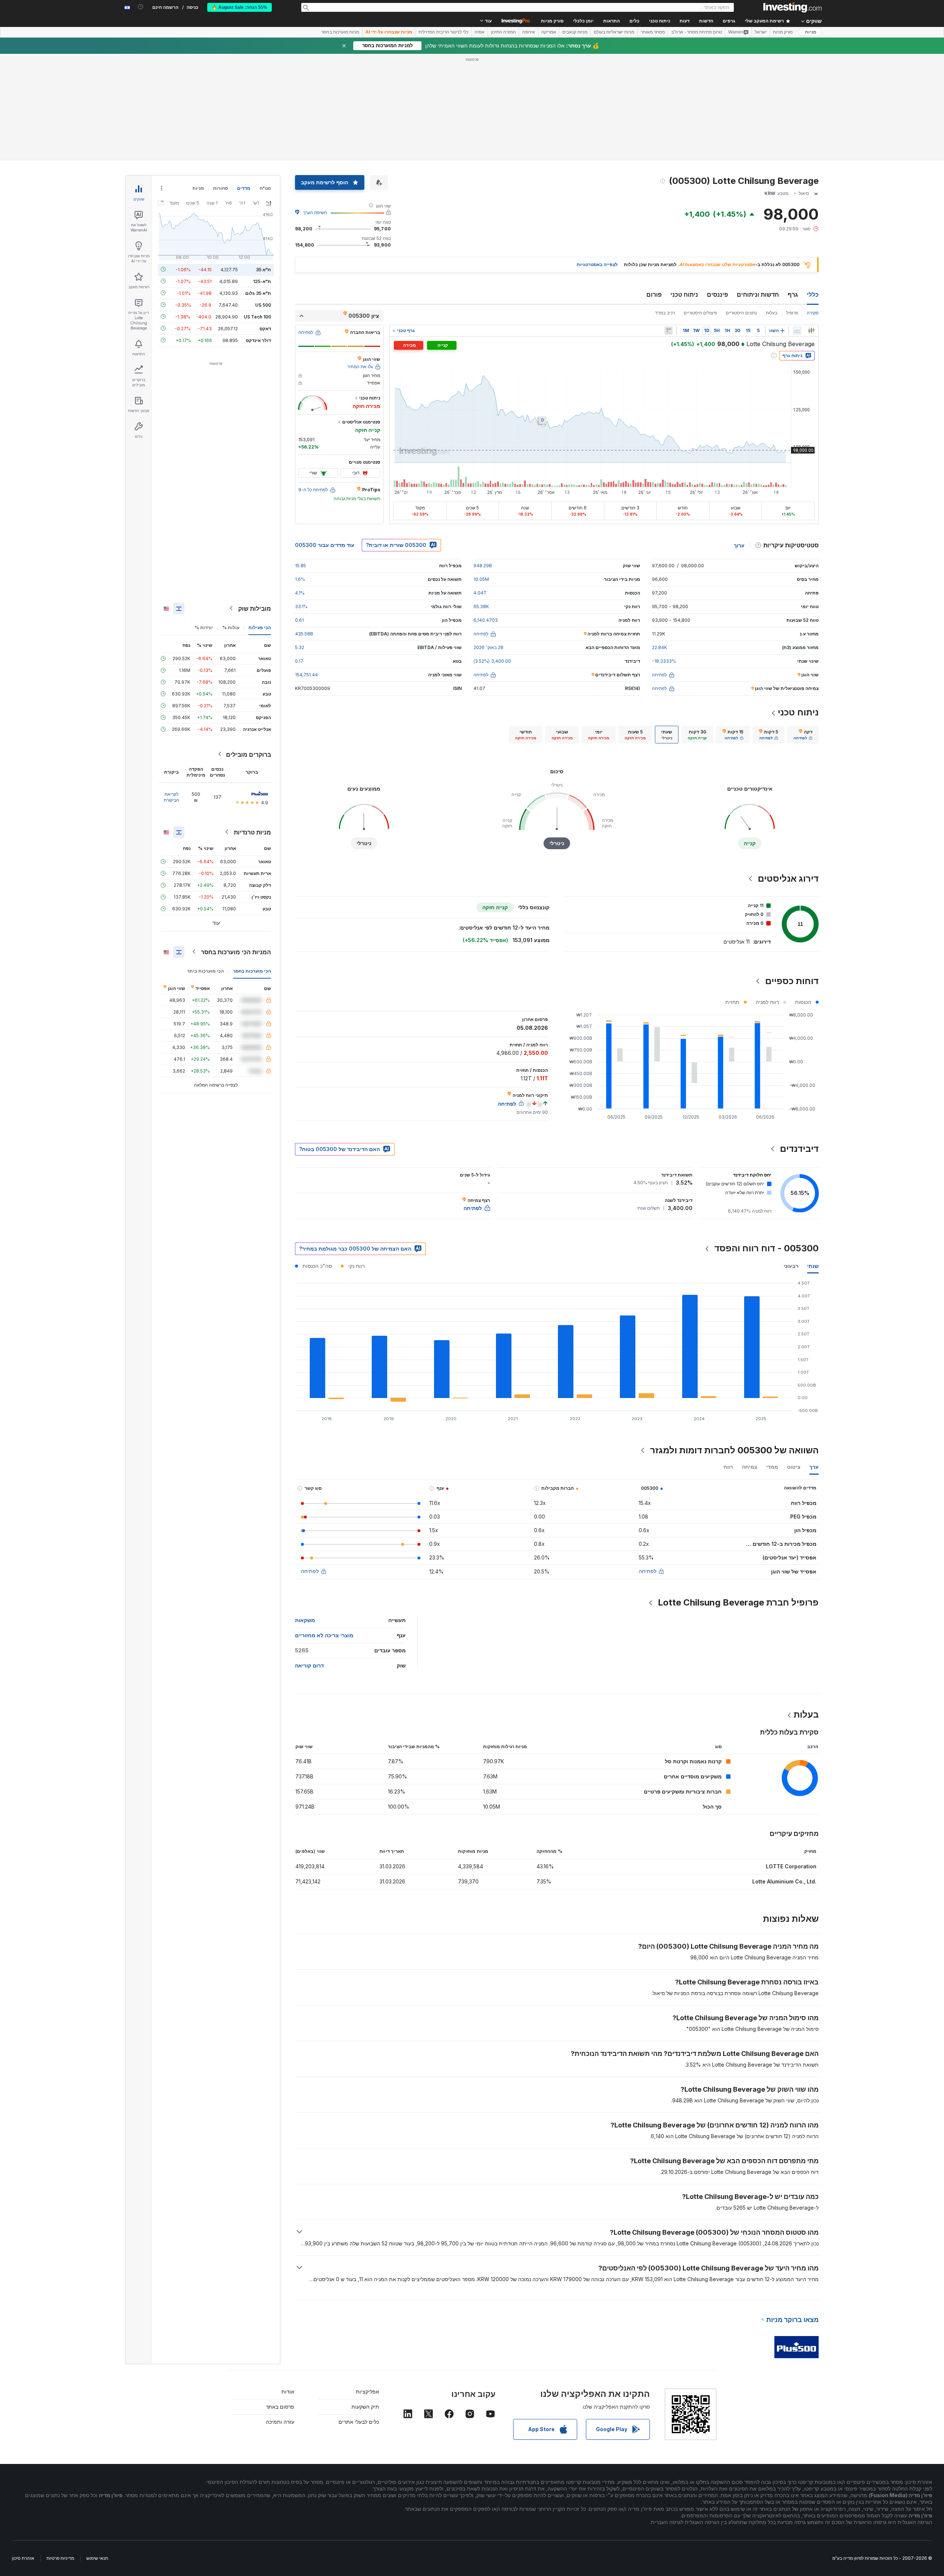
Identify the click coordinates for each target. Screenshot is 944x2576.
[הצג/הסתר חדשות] (669, 331)
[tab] (803, 735)
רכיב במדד (665, 313)
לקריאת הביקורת (171, 797)
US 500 (263, 305)
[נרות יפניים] (811, 331)
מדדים (244, 188)
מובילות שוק (255, 608)
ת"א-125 (262, 281)
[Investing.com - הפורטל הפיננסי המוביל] (792, 7)
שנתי (813, 1266)
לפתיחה (648, 1571)
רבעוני (791, 1266)
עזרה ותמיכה (280, 2422)
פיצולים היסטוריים (700, 313)
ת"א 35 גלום (258, 293)
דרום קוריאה (309, 1665)
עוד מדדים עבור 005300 (325, 545)
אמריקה (549, 32)
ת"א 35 (263, 269)
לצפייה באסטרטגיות (597, 264)
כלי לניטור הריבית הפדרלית (443, 32)
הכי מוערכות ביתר (205, 971)
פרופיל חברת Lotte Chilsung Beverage (738, 1602)
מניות (811, 32)
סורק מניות (552, 21)
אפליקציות (367, 2392)
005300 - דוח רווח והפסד (766, 1248)
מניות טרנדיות (252, 832)
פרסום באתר (280, 2407)
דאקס (265, 328)
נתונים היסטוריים (741, 313)
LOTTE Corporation (791, 1866)
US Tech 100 (257, 316)
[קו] (797, 331)
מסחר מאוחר (653, 32)
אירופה (529, 32)
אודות (288, 2392)
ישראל (761, 32)
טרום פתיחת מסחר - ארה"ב (697, 32)
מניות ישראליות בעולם (614, 32)
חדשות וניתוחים (758, 294)
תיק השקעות (365, 2407)
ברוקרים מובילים (249, 754)
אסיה (480, 32)
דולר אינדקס (258, 340)
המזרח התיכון (503, 32)
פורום (654, 294)
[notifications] (141, 7)
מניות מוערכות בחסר (340, 32)
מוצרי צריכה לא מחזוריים (324, 1635)
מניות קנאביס (575, 32)
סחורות (221, 188)
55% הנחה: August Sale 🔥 (240, 7)
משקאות (305, 1620)
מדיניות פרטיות (60, 2558)
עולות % (231, 627)
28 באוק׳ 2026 (488, 647)
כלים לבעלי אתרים (359, 2422)
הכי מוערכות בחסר (252, 971)
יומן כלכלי (583, 21)
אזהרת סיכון (23, 2558)
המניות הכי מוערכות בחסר (236, 952)
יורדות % (204, 627)
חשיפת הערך (315, 212)
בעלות (772, 313)
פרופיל (792, 313)
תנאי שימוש (97, 2558)
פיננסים (717, 294)
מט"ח (265, 188)
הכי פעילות (260, 627)
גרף (793, 294)
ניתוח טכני (684, 294)
